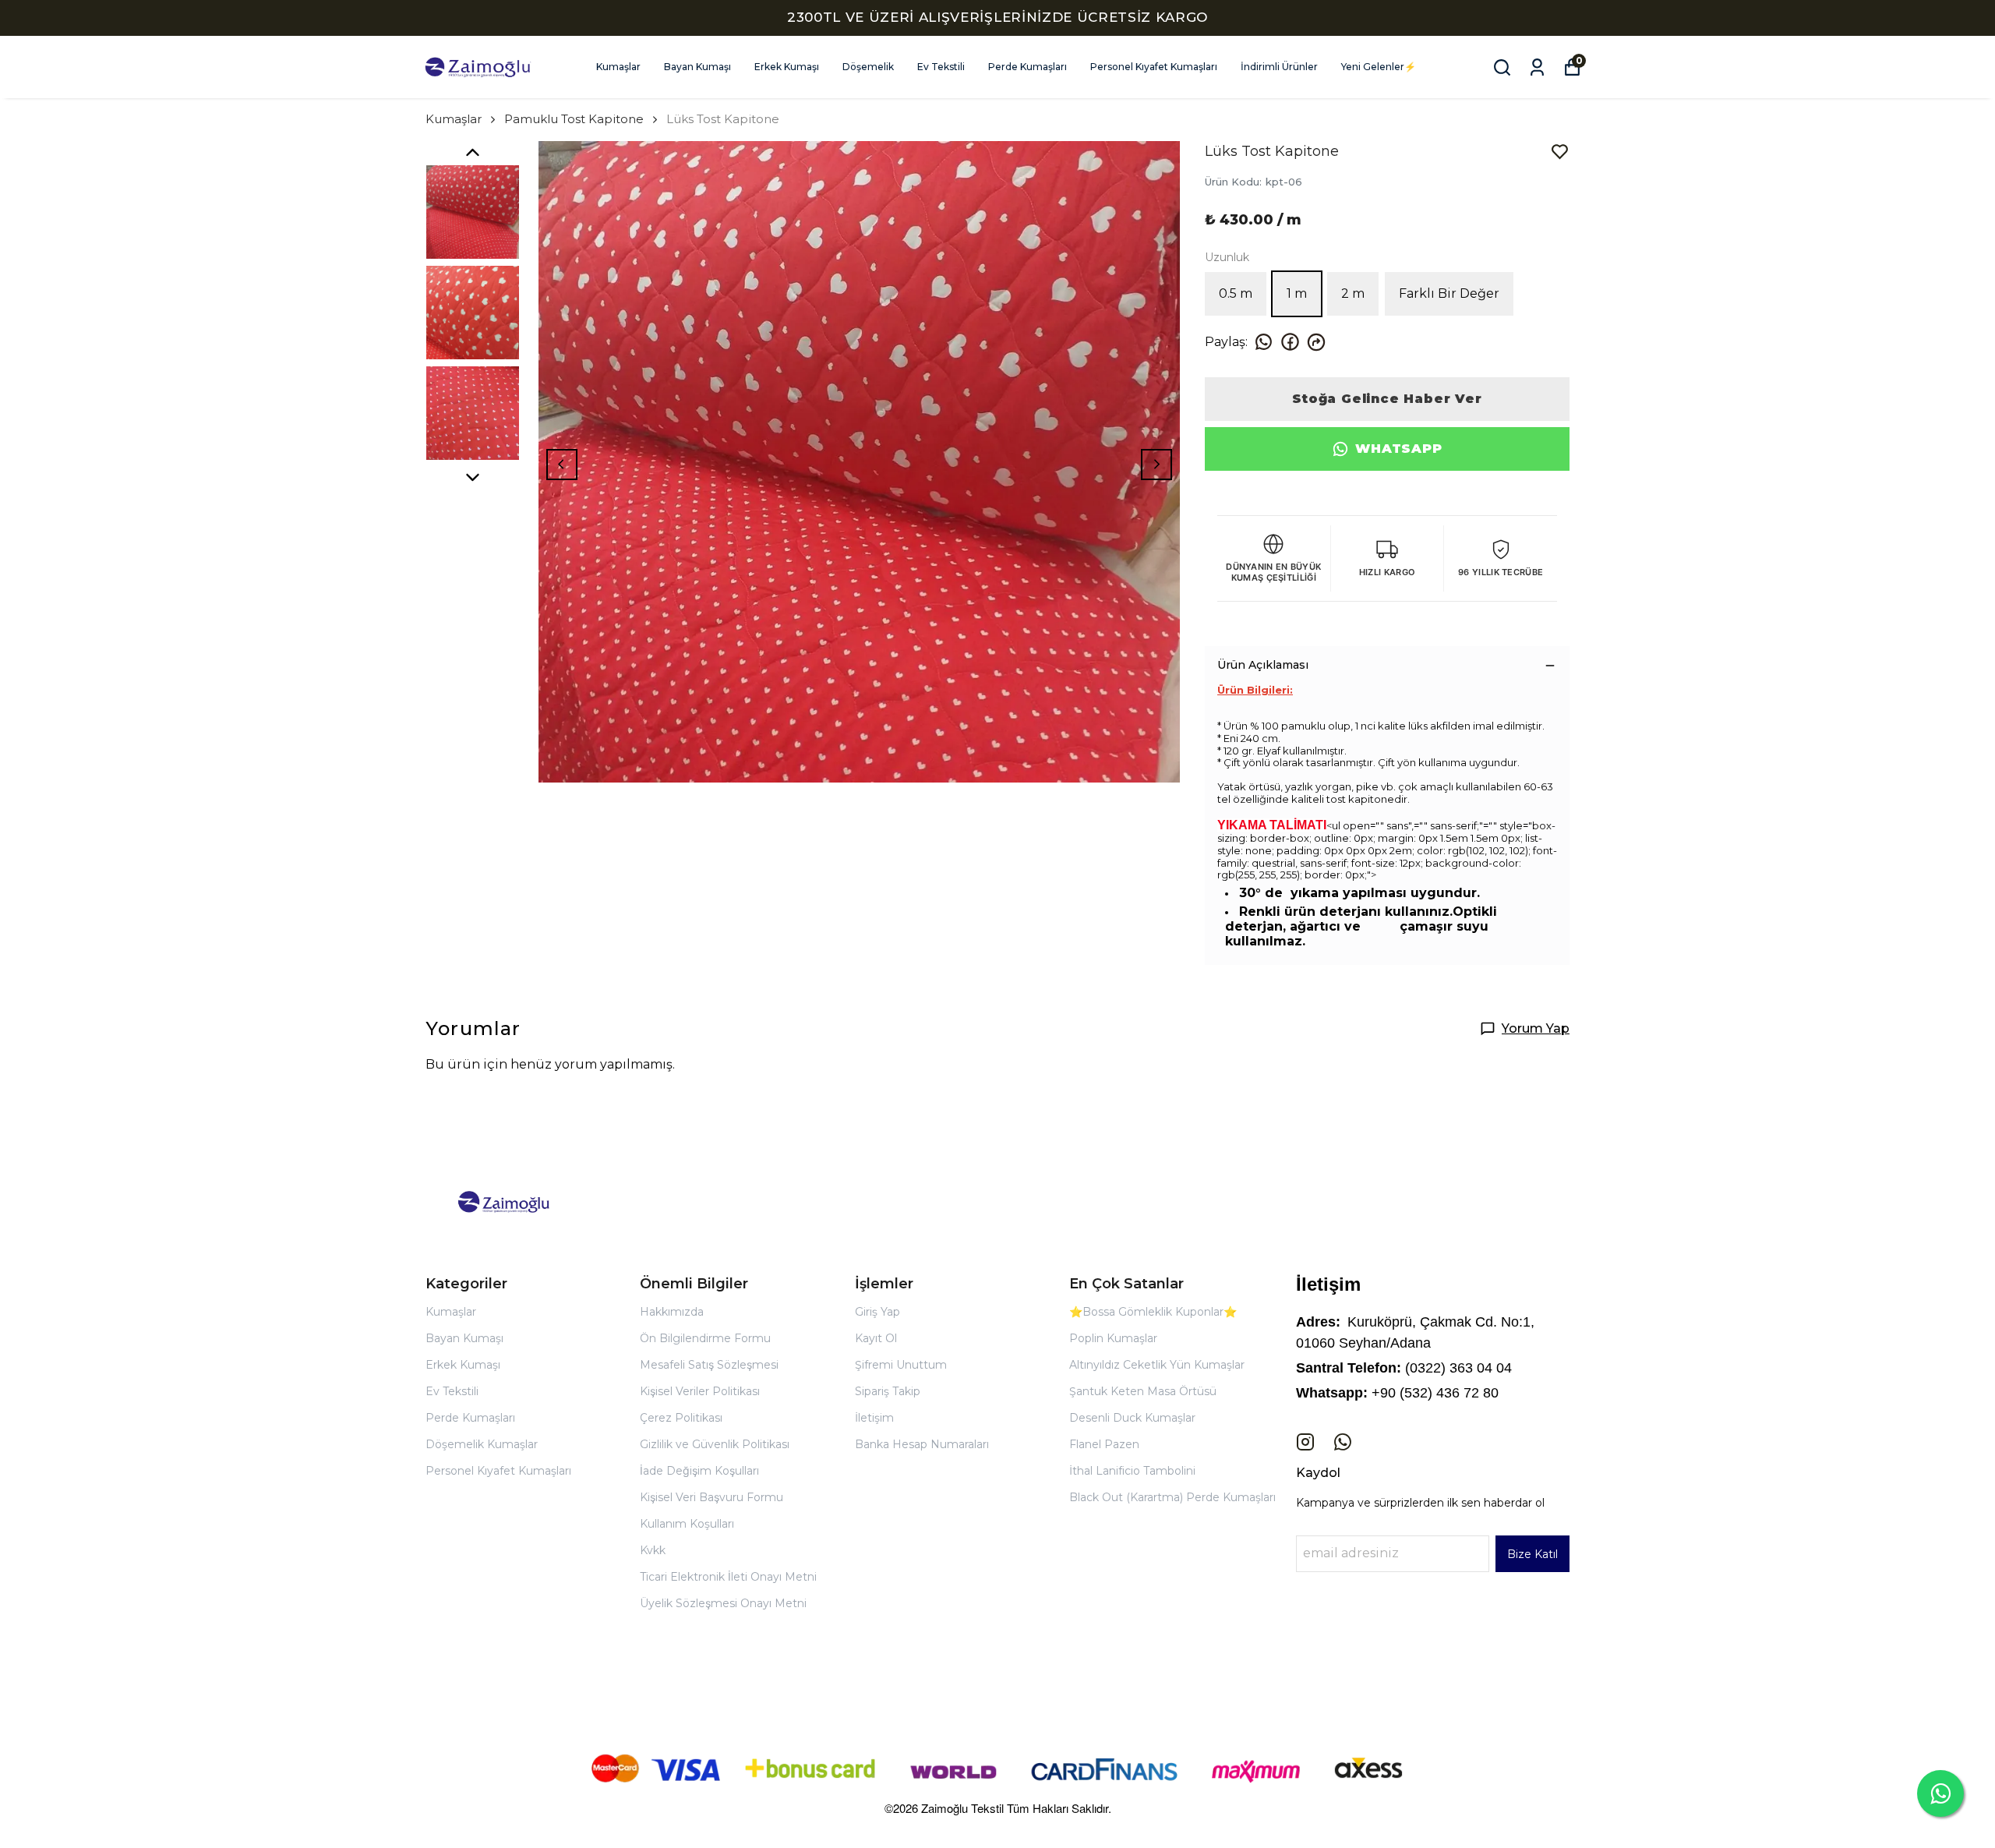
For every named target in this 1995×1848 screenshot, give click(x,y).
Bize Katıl (1532, 1554)
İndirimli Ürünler (1279, 67)
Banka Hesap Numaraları (922, 1444)
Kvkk (653, 1550)
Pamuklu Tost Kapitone (574, 119)
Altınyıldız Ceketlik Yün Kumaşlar (1157, 1365)
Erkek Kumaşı (787, 67)
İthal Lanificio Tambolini (1132, 1471)
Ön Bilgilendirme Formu (705, 1338)
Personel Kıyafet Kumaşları (1154, 67)
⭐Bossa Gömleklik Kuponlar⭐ (1153, 1312)
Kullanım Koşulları (687, 1524)
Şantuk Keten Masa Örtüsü (1143, 1391)
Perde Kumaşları (1028, 67)
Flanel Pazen (1104, 1444)
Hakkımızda (672, 1312)
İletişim (874, 1418)
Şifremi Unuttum (901, 1365)
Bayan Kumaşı (697, 67)
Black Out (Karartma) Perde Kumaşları (1172, 1497)
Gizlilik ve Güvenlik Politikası (715, 1444)
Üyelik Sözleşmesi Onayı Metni (723, 1603)
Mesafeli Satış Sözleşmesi (709, 1365)
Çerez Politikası (681, 1418)
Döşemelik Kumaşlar (482, 1444)
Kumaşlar (618, 67)
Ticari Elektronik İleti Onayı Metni (728, 1577)
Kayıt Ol (876, 1338)
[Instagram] (1305, 1442)
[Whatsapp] (1343, 1442)
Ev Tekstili (941, 67)
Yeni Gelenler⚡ (1379, 67)
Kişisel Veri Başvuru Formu (711, 1497)
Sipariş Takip (888, 1391)
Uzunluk (1227, 257)
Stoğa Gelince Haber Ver (1387, 399)
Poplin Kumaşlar (1113, 1338)
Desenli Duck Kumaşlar (1132, 1418)
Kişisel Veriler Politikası (700, 1391)
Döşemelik (868, 67)
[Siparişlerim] (1537, 67)
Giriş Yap (877, 1312)
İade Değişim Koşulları (699, 1471)
